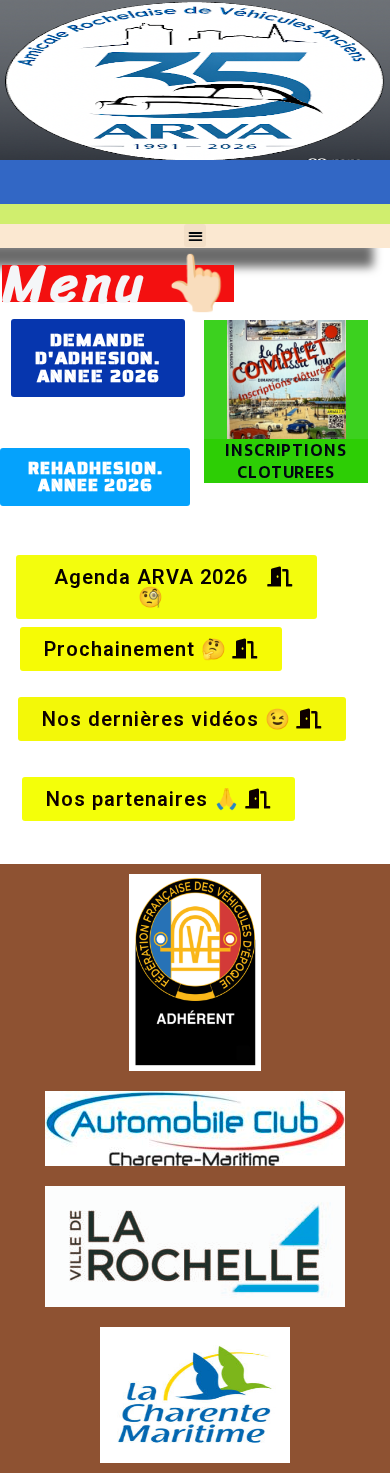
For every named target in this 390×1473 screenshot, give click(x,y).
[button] (195, 235)
